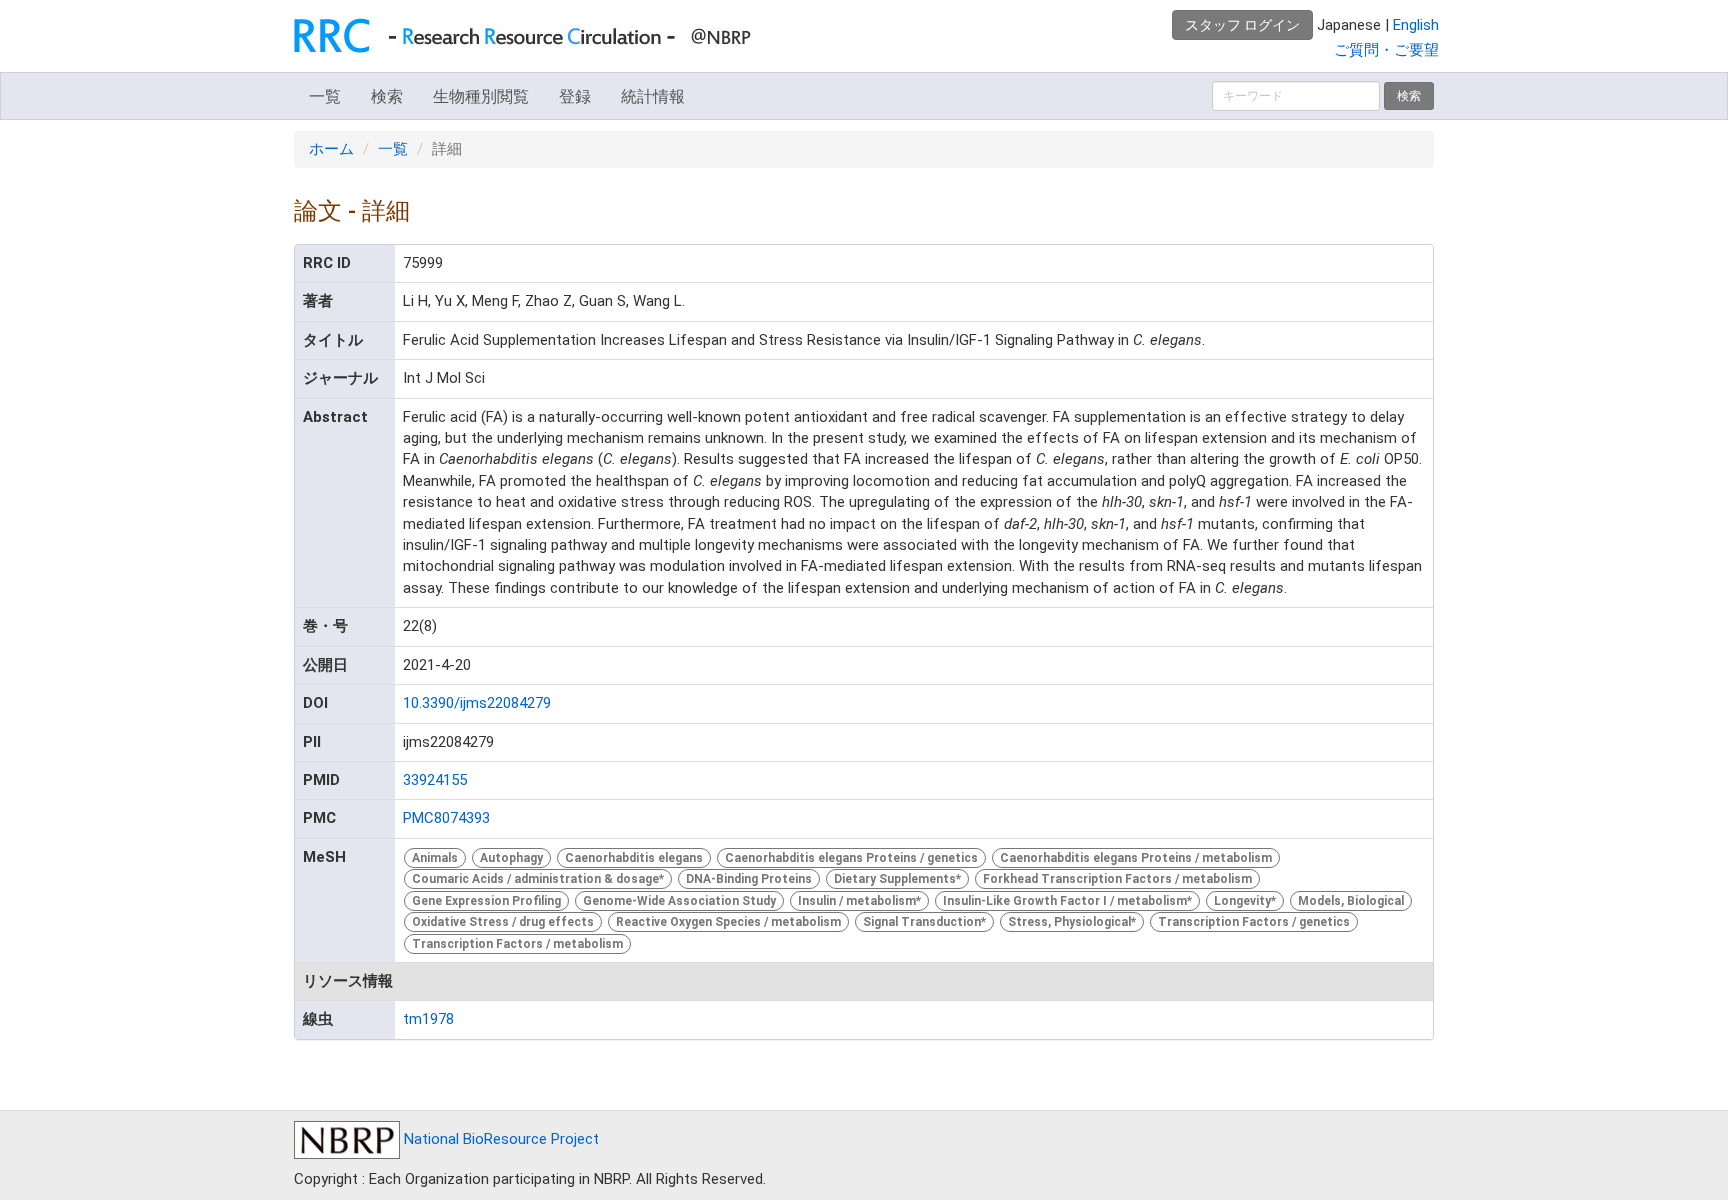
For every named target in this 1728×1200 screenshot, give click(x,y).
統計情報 (653, 96)
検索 (387, 96)
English (1416, 25)
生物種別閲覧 (481, 96)
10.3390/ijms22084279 (477, 703)
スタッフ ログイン (1242, 25)
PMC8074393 (446, 818)
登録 (575, 96)
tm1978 (428, 1019)
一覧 (325, 96)
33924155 (435, 780)
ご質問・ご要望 (1386, 50)
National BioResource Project (499, 1139)
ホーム (331, 149)
